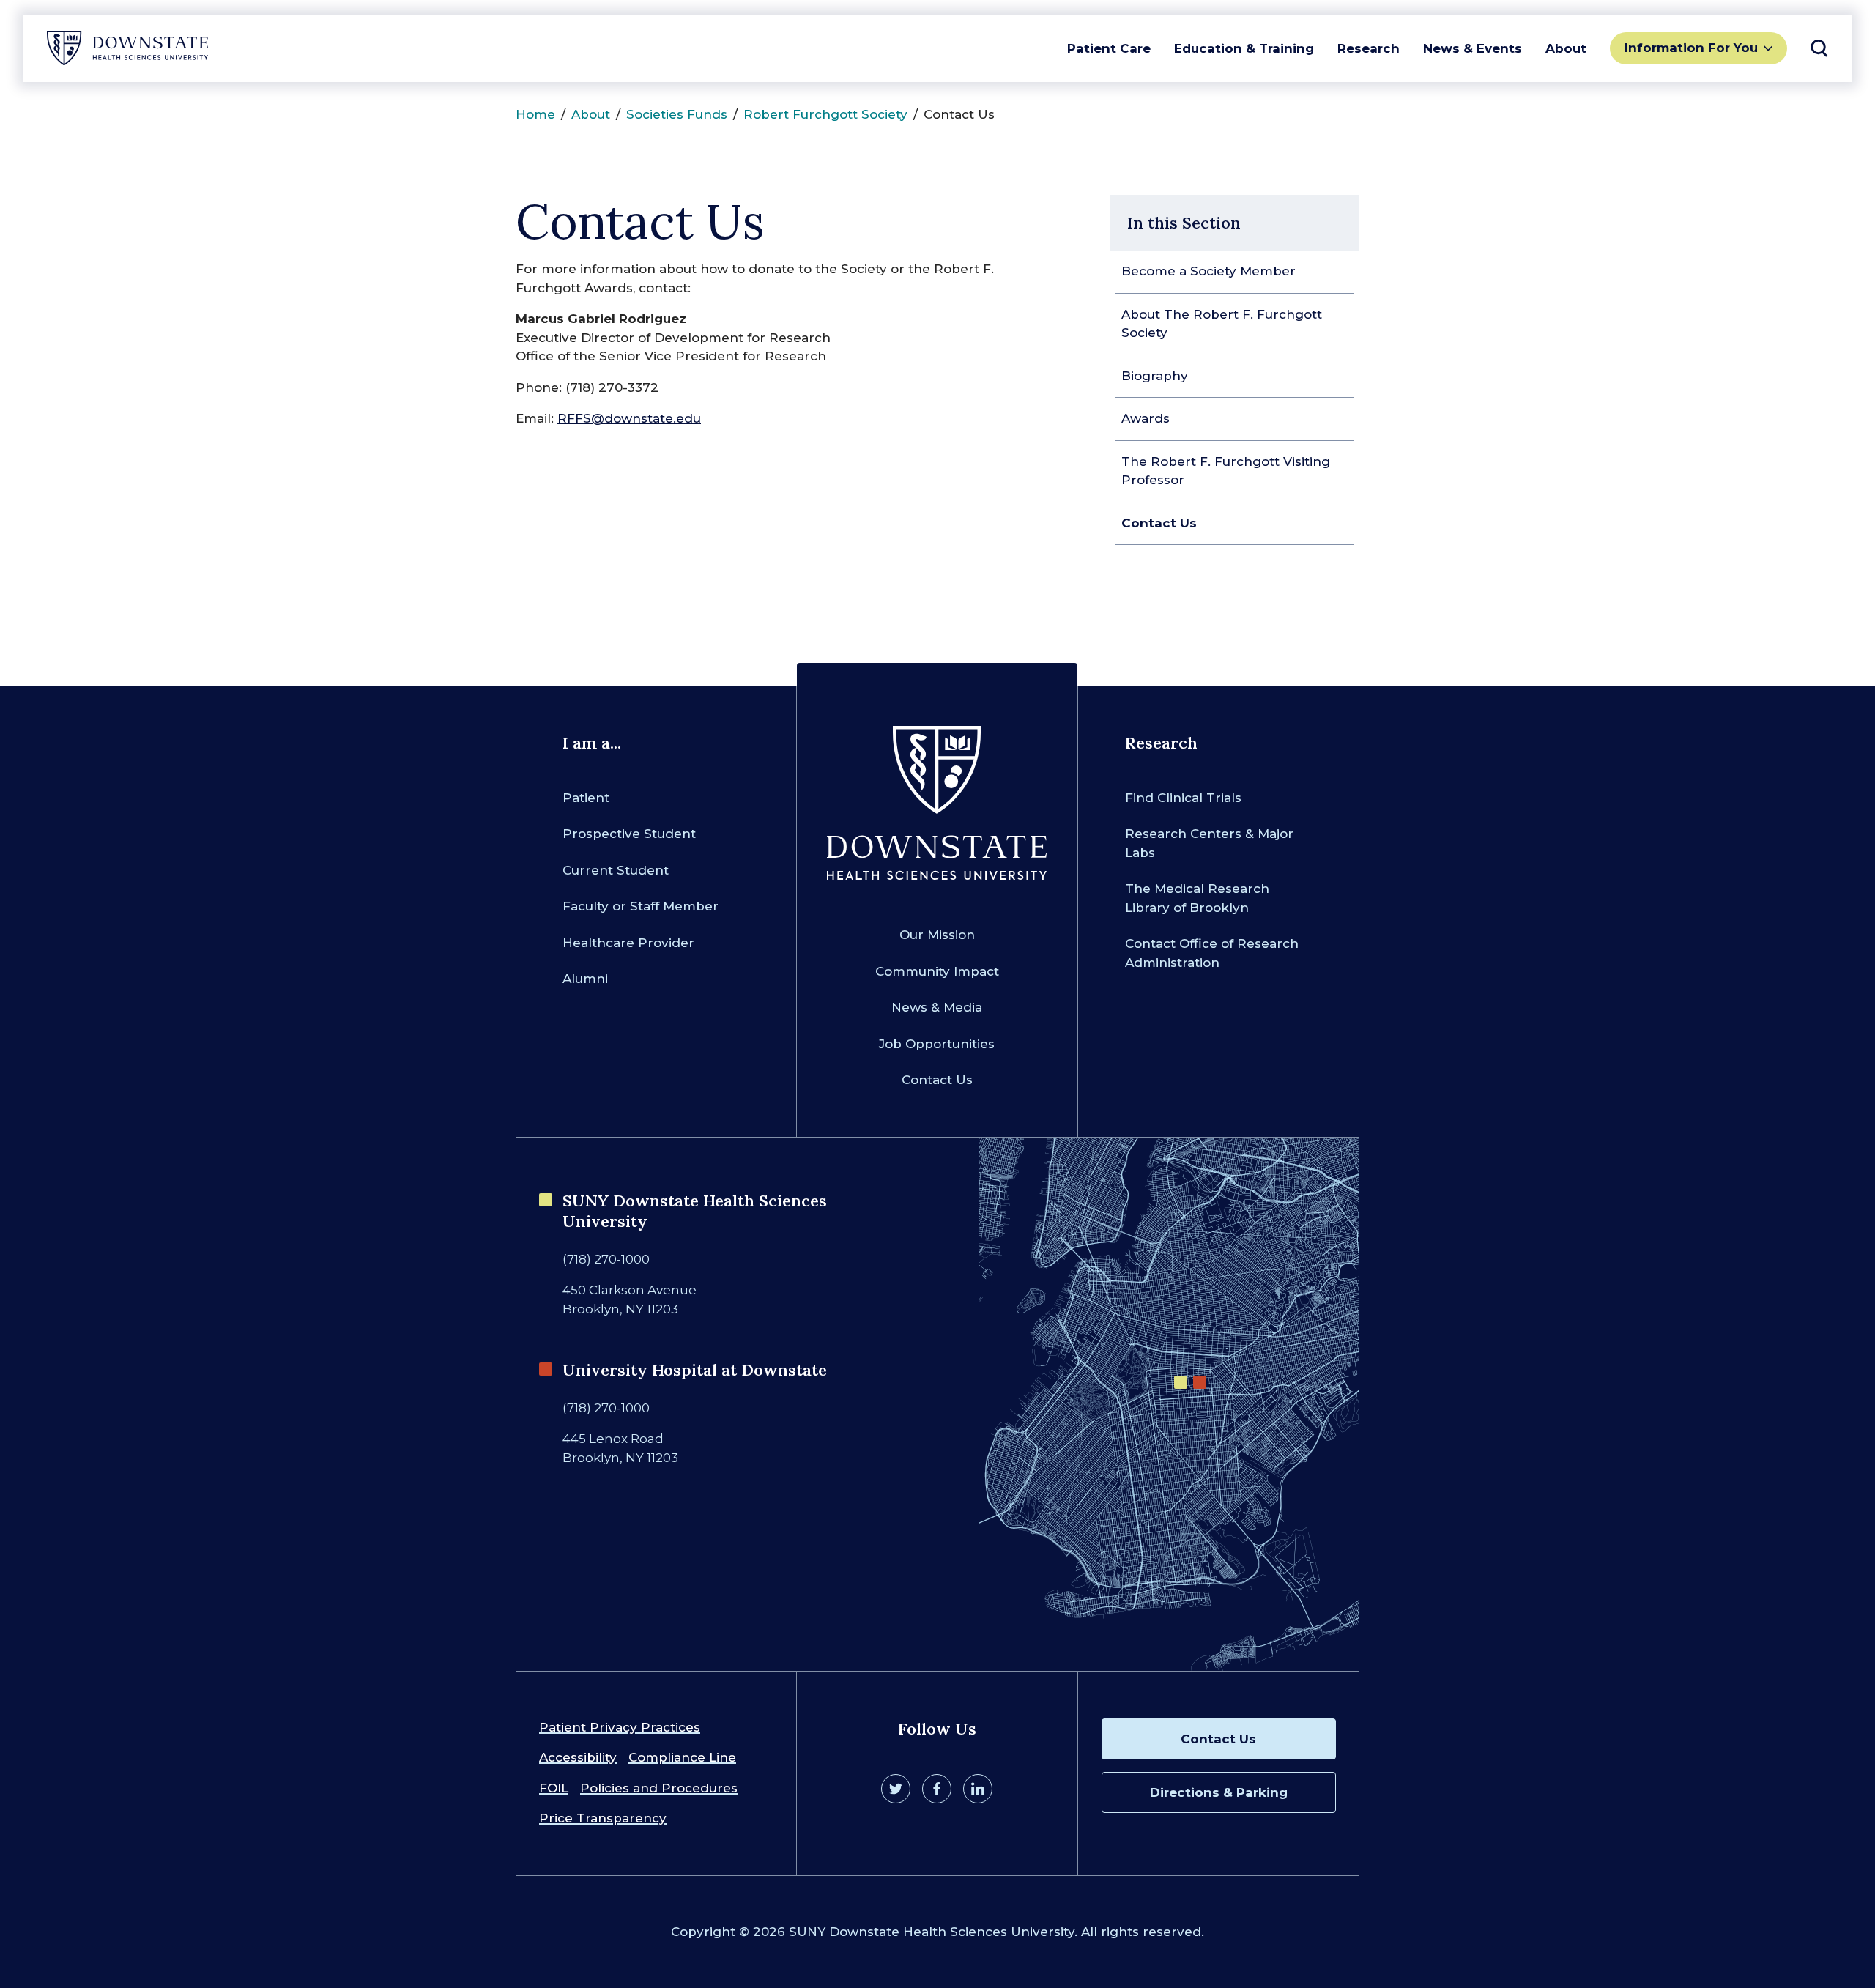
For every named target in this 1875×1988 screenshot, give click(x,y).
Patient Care (1109, 48)
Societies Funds (677, 114)
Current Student (616, 870)
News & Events (1473, 48)
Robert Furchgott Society (825, 114)
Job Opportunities (937, 1044)
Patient (586, 798)
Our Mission (937, 935)
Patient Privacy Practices (620, 1727)
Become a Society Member (1208, 271)
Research (1369, 48)
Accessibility (578, 1757)
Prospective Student (629, 834)
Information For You (1691, 48)
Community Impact (937, 971)
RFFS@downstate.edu (629, 418)
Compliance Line (682, 1757)
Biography (1155, 376)
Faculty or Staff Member (641, 906)
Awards (1146, 418)
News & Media (937, 1007)
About (1566, 48)
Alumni (585, 979)
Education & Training (1244, 48)
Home (535, 114)
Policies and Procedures (659, 1788)
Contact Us (1159, 523)
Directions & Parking (1219, 1792)
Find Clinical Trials (1183, 798)
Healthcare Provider (628, 943)
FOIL (554, 1788)
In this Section (1184, 223)
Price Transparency (603, 1818)
